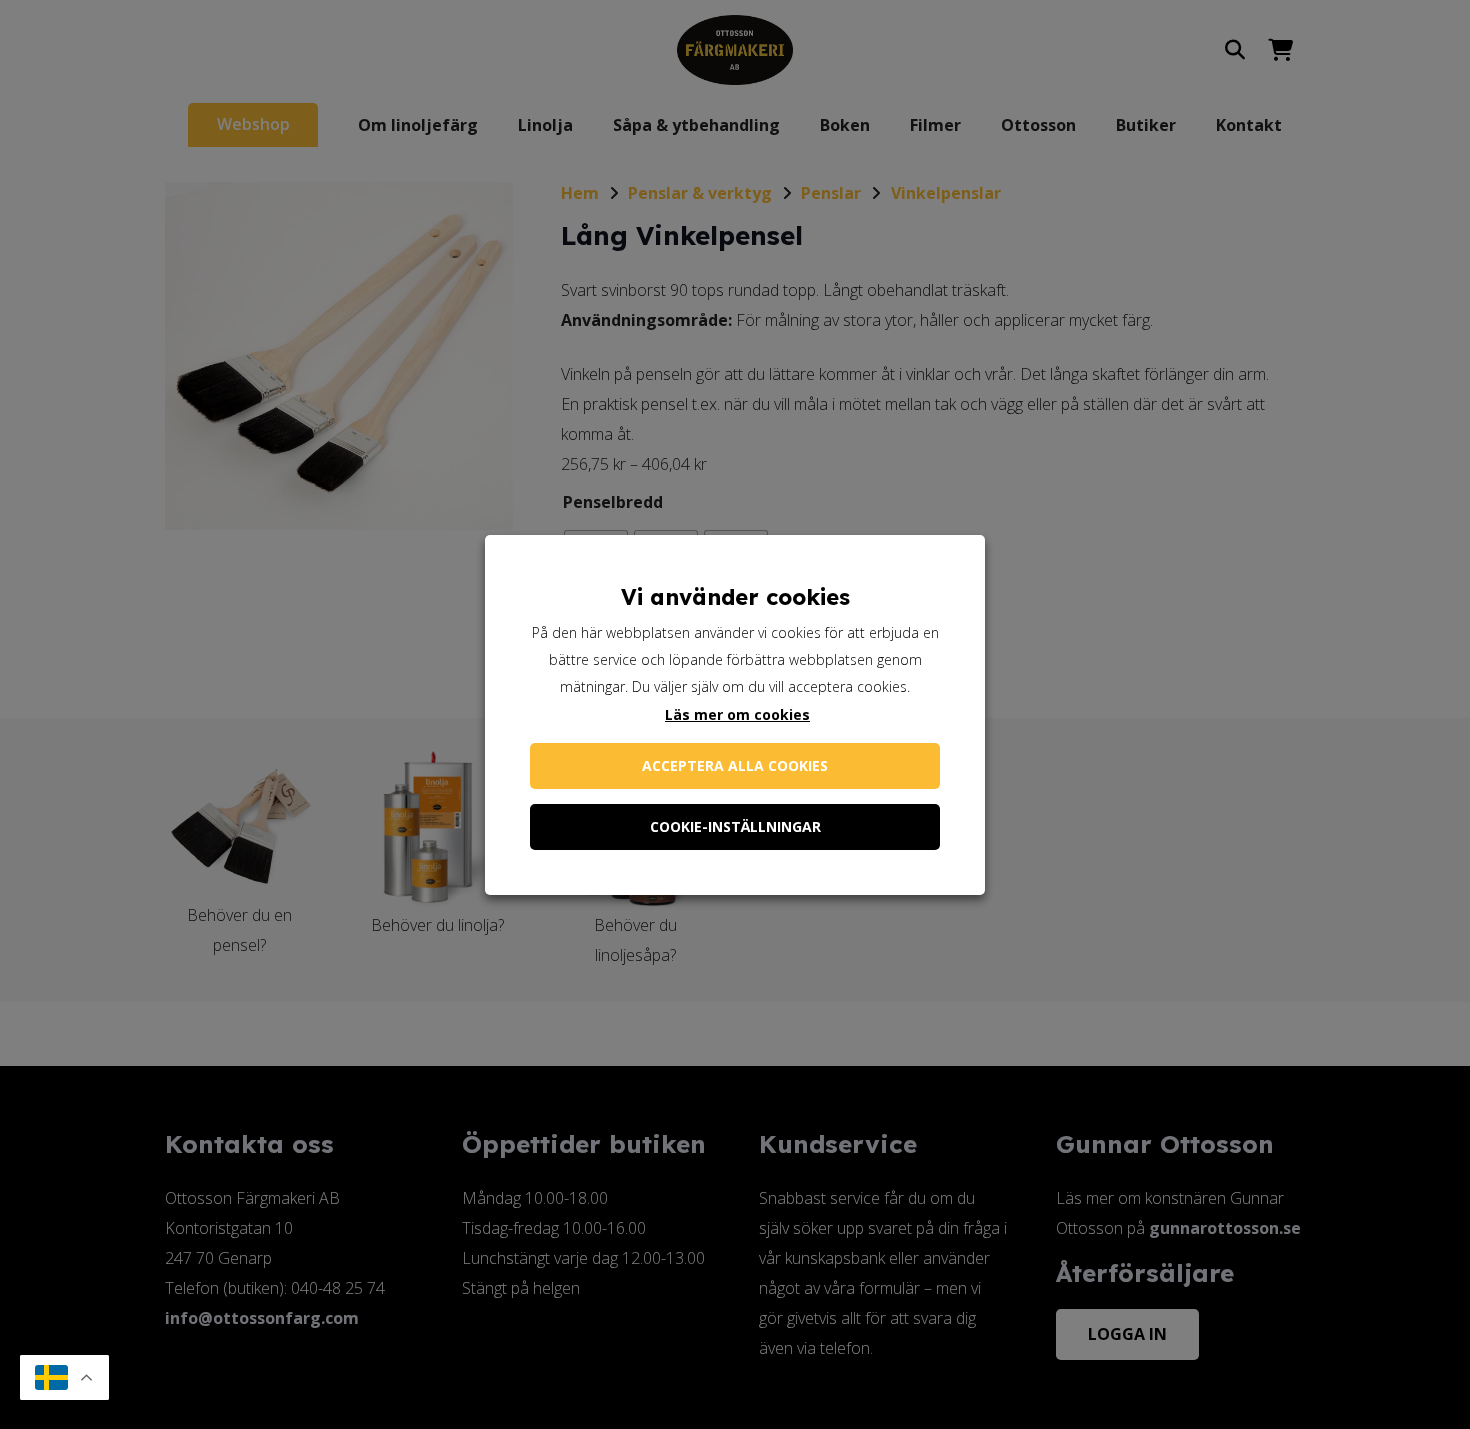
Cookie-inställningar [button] (735, 826)
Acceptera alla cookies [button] (735, 765)
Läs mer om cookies (737, 714)
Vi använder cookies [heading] (735, 597)
